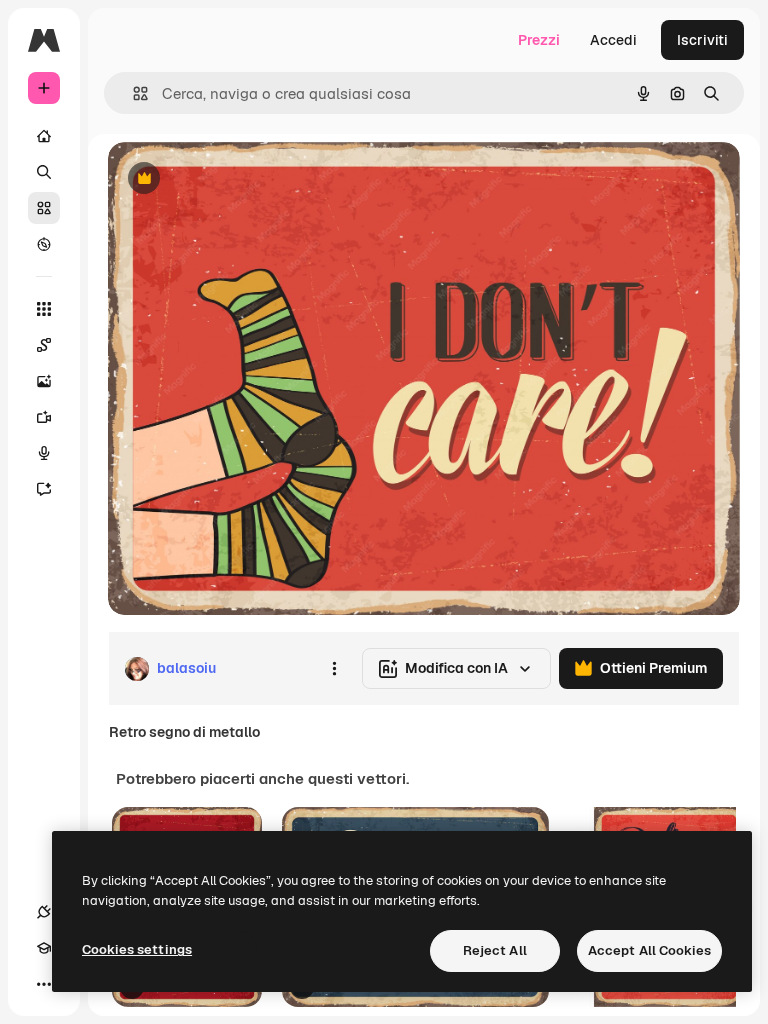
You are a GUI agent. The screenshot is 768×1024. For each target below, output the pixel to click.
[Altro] (44, 984)
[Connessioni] (44, 912)
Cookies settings (137, 949)
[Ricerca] (44, 172)
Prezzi (539, 40)
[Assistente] (44, 489)
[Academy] (44, 948)
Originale (240, 179)
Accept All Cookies (649, 950)
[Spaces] (44, 345)
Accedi (613, 40)
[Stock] (44, 208)
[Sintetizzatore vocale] (44, 453)
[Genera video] (44, 417)
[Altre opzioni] (334, 669)
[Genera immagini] (44, 381)
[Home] (44, 136)
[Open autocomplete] (132, 93)
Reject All (495, 950)
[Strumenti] (44, 309)
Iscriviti (702, 40)
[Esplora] (44, 244)
